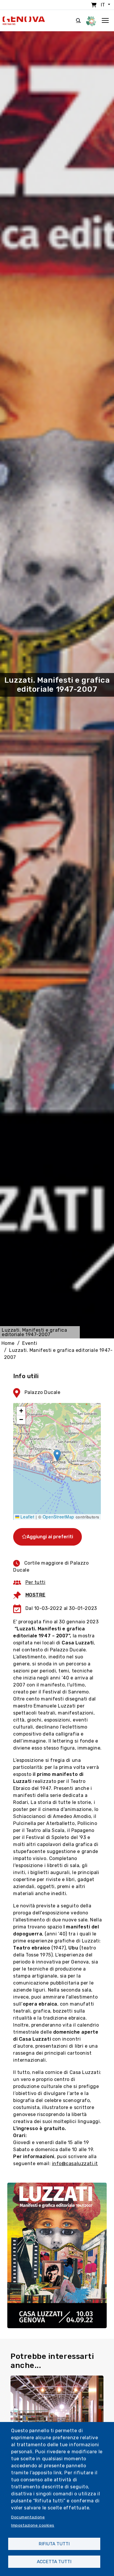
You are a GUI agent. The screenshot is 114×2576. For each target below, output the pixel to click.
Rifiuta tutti (54, 2544)
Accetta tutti (54, 2562)
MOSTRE (36, 1595)
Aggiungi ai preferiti (50, 1537)
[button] (57, 1455)
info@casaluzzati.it (75, 2164)
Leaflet (27, 1517)
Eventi (30, 1343)
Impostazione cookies (33, 2525)
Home (8, 1343)
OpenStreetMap (58, 1517)
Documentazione (28, 2517)
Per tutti (36, 1582)
